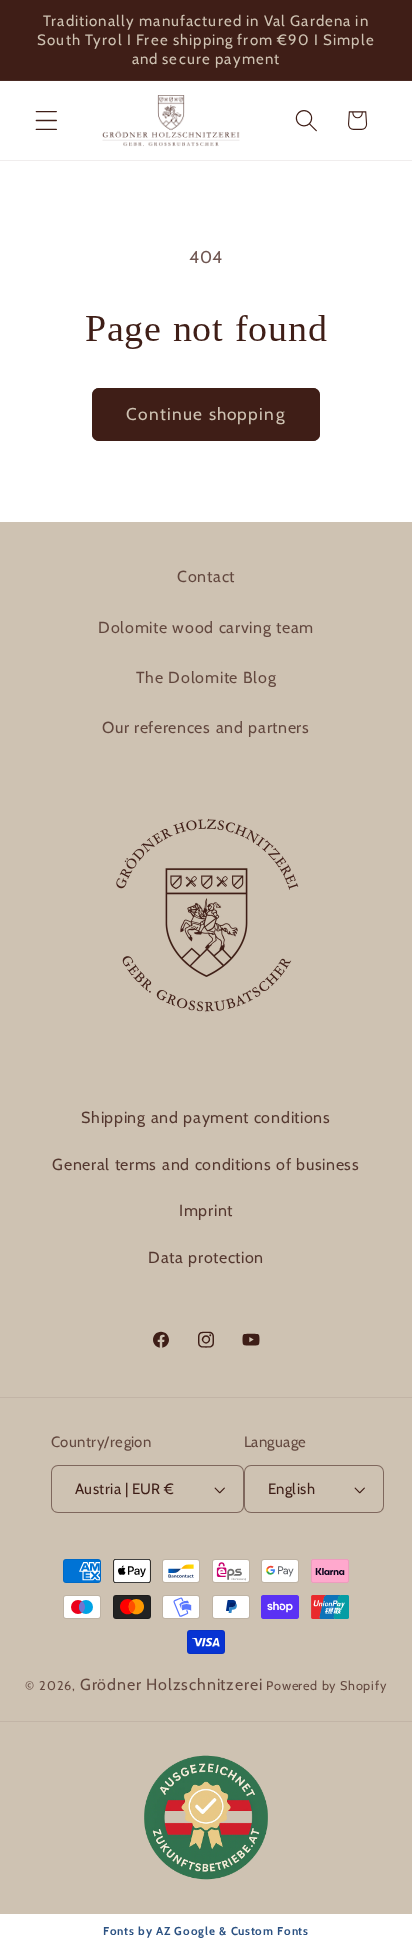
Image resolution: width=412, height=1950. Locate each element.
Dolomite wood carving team (206, 627)
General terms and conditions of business (206, 1164)
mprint (208, 1210)
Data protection (206, 1257)
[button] (46, 120)
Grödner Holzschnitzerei (171, 1684)
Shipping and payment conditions (205, 1117)
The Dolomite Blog (206, 677)
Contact (206, 576)
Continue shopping (206, 413)
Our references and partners (206, 727)
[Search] (306, 120)
